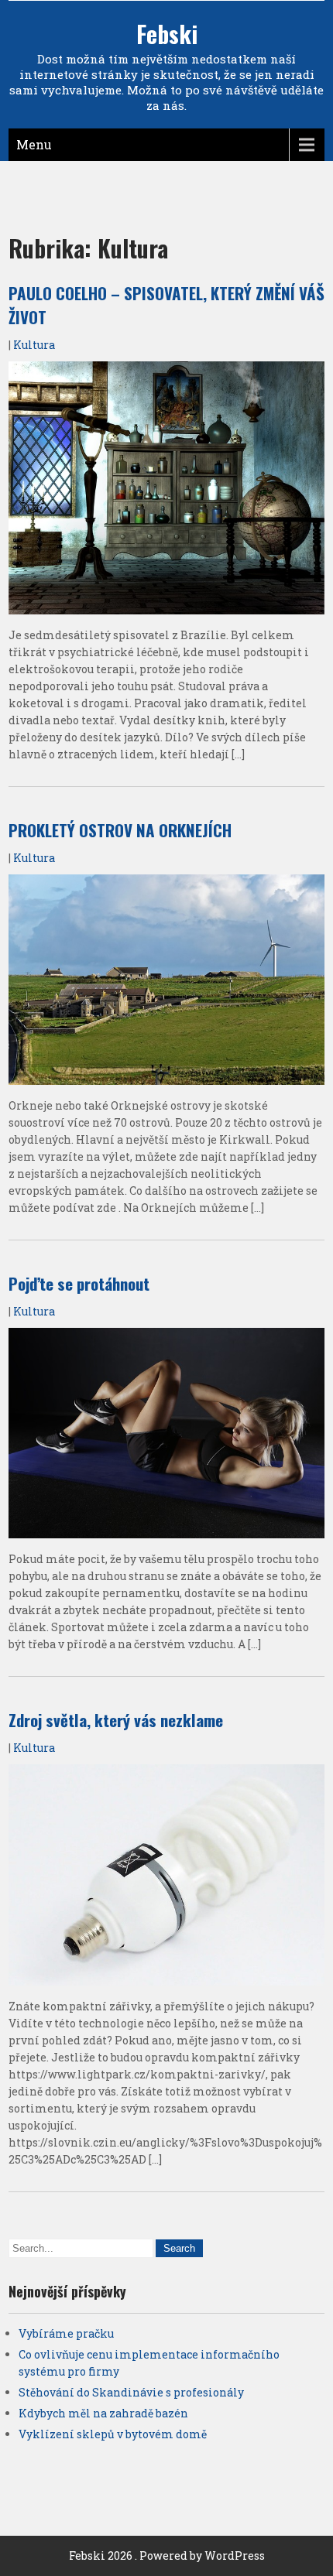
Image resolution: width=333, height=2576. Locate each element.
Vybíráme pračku (66, 2333)
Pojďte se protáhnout (79, 1283)
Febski (167, 34)
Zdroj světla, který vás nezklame (116, 1720)
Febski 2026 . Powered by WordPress (167, 2555)
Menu (34, 144)
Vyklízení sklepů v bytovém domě (113, 2434)
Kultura (34, 345)
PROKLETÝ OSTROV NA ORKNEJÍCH (120, 830)
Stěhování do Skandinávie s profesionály (131, 2392)
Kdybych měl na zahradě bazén (103, 2413)
